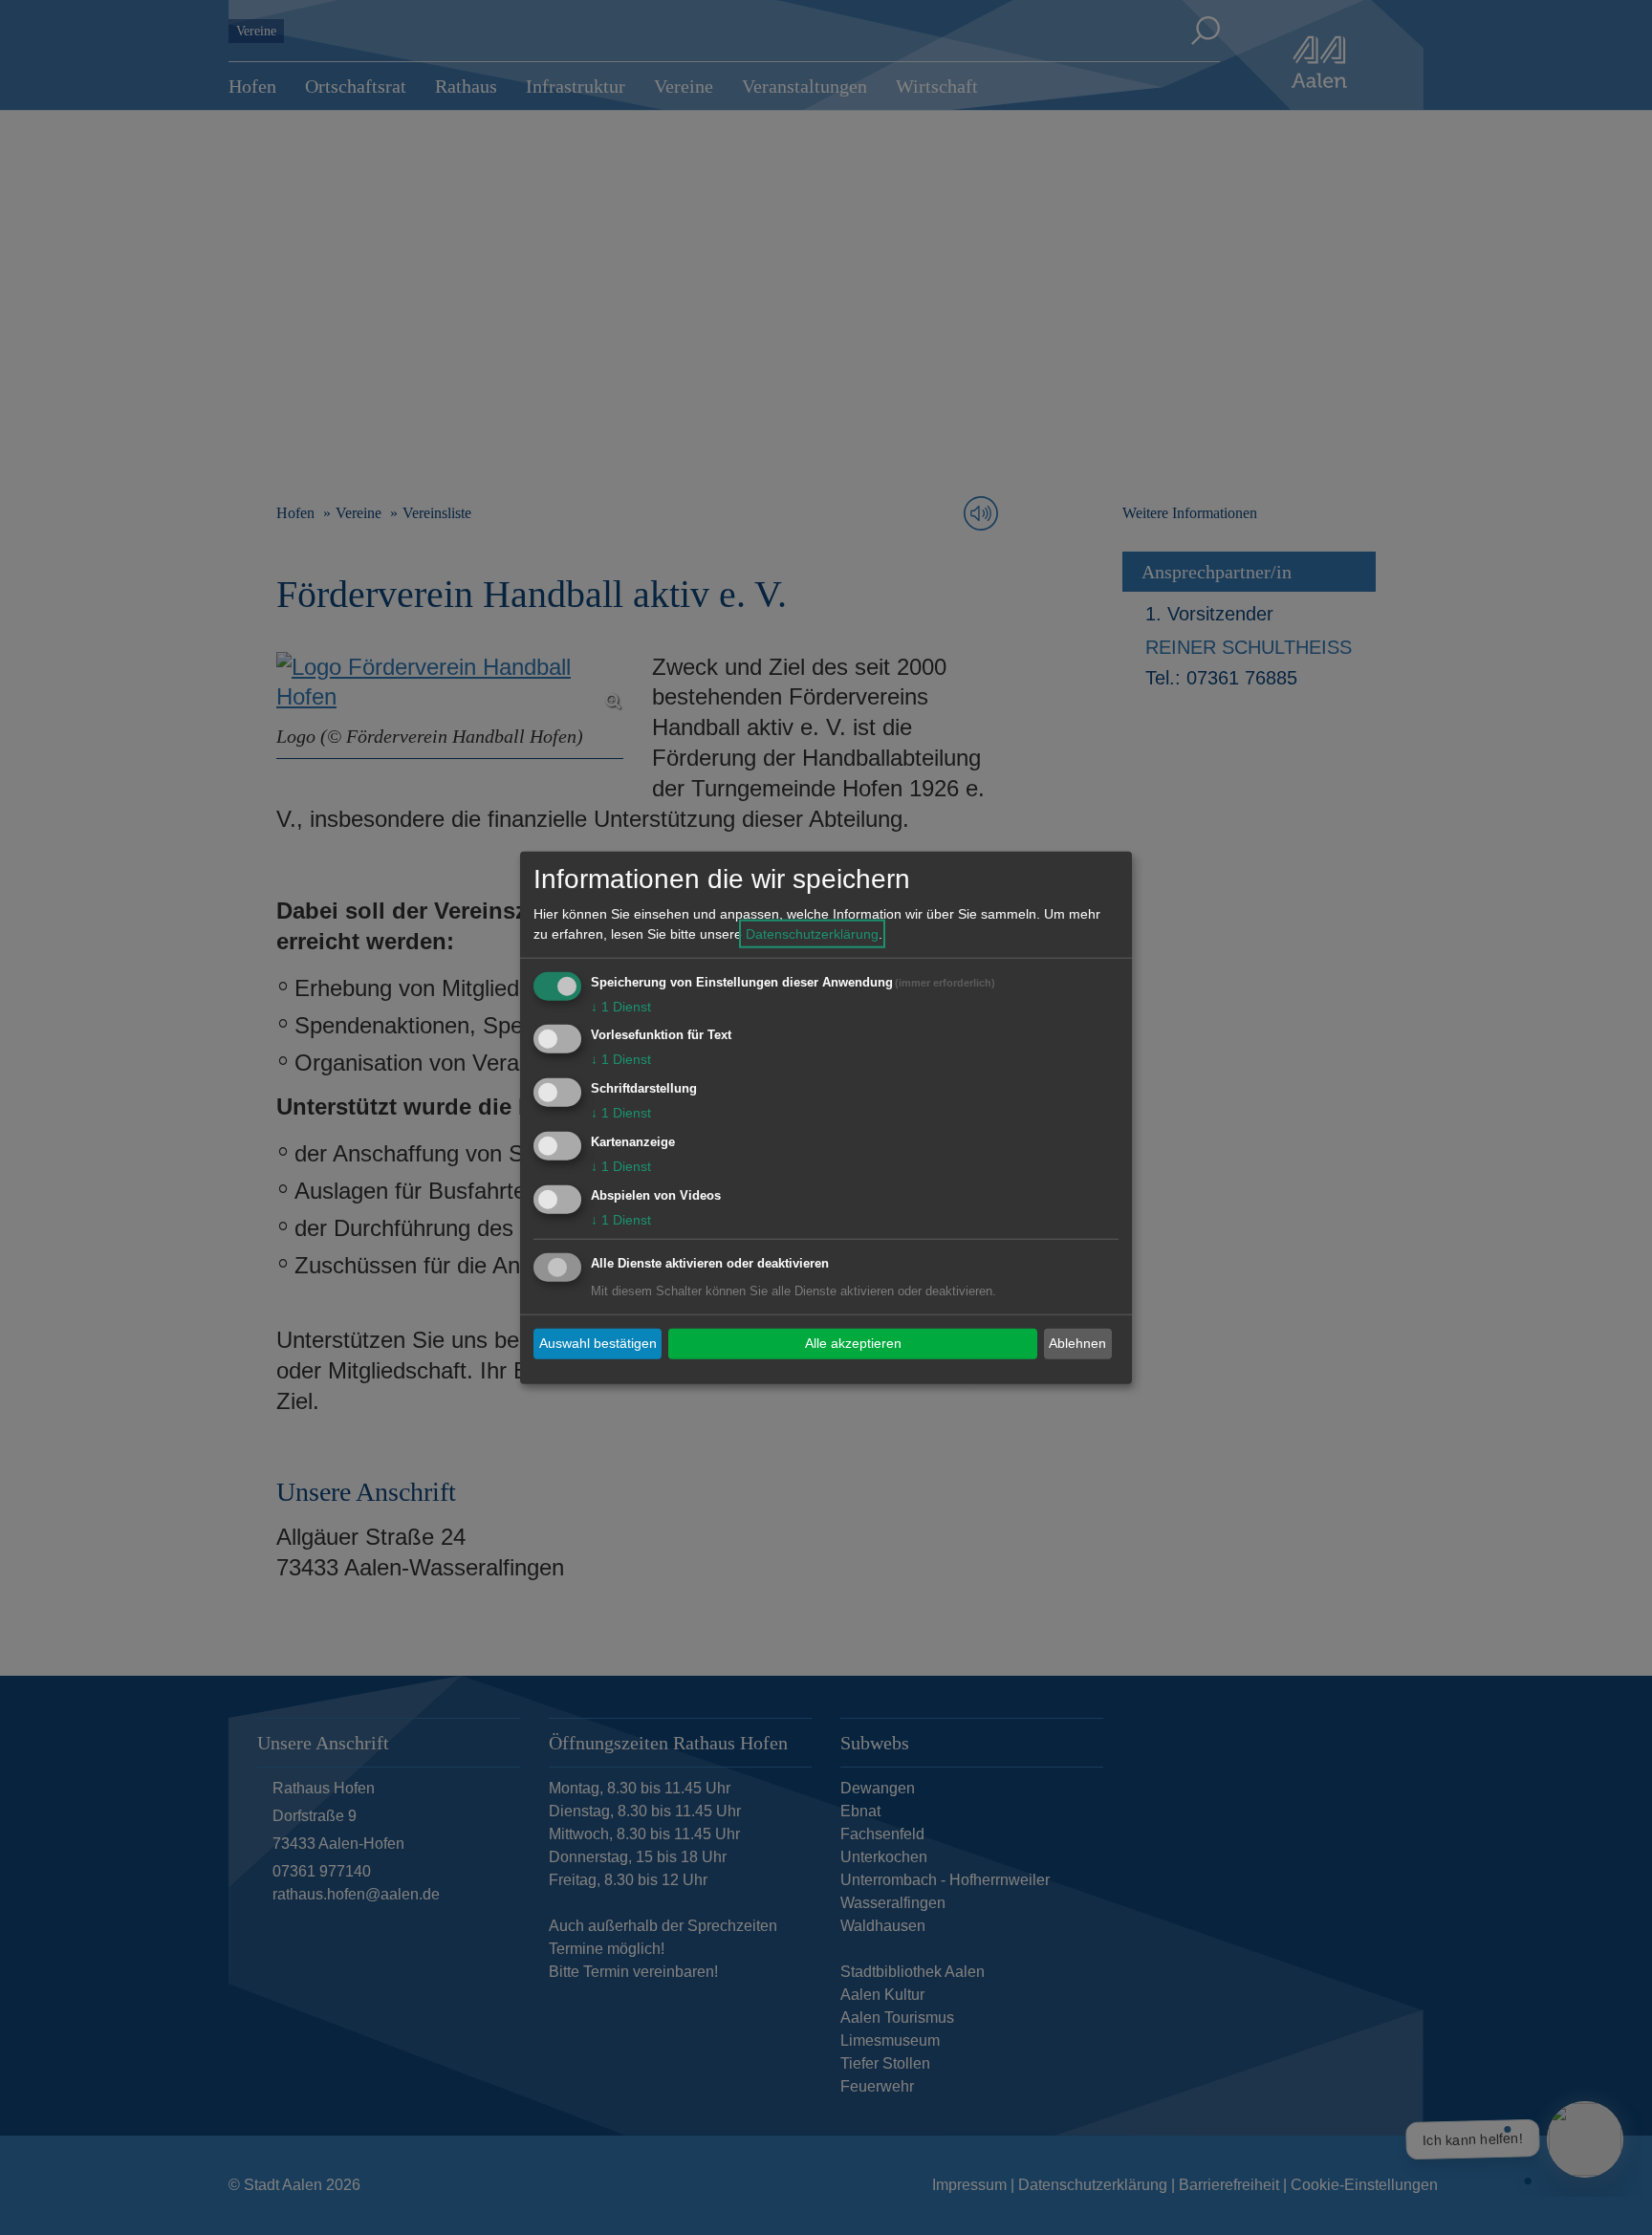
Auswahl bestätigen (598, 1343)
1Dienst (621, 1006)
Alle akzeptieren (853, 1343)
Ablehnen (1077, 1343)
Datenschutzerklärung (812, 933)
